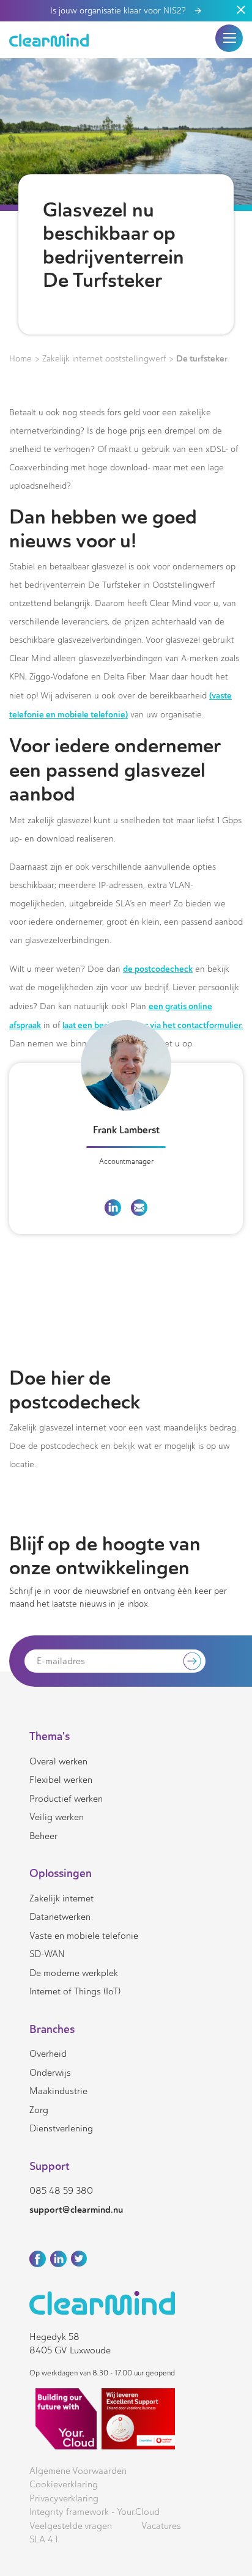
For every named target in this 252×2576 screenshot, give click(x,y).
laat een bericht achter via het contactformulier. (153, 1025)
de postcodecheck (158, 969)
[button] (229, 38)
